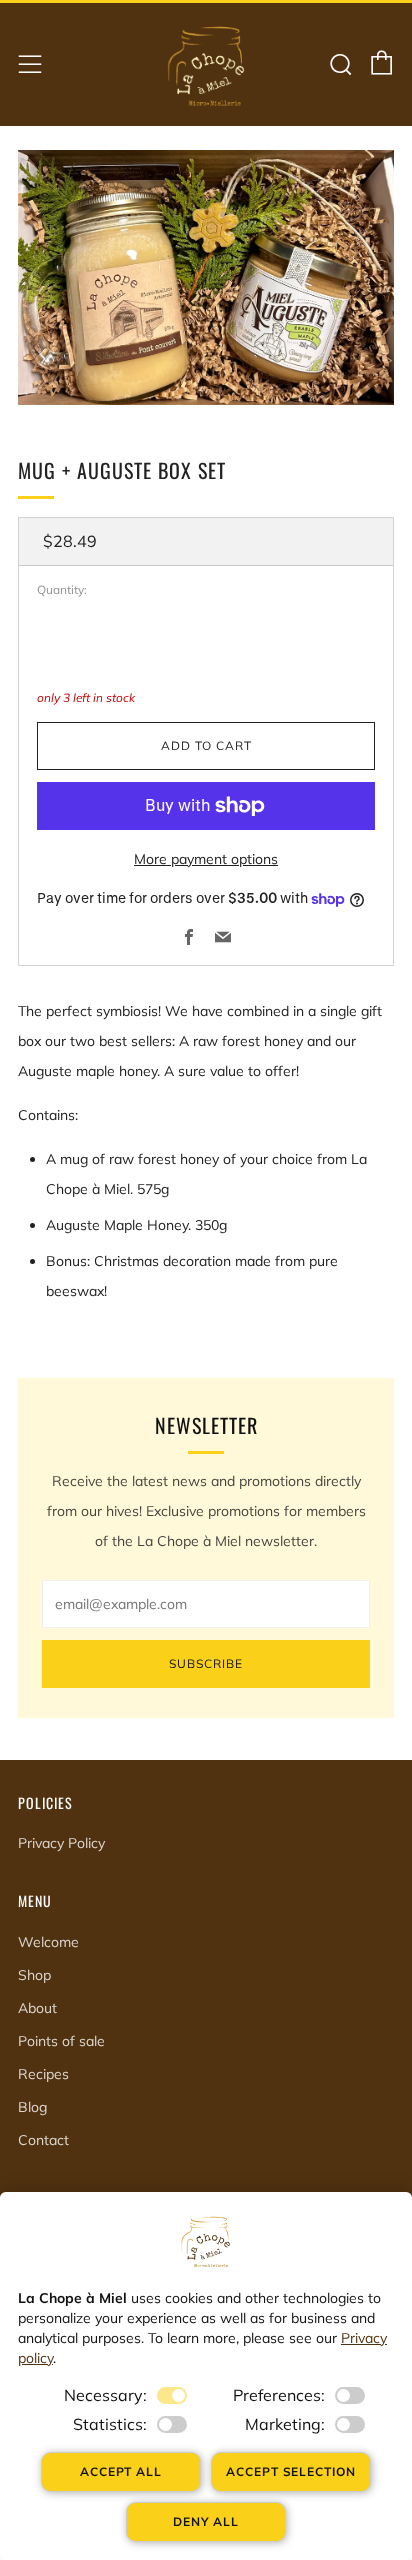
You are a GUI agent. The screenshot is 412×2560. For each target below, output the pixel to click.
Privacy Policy (61, 1843)
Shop (34, 1975)
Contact (43, 2140)
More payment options (206, 859)
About (37, 2008)
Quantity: (62, 590)
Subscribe (206, 1663)
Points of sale (61, 2041)
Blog (32, 2107)
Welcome (48, 1942)
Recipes (43, 2074)
